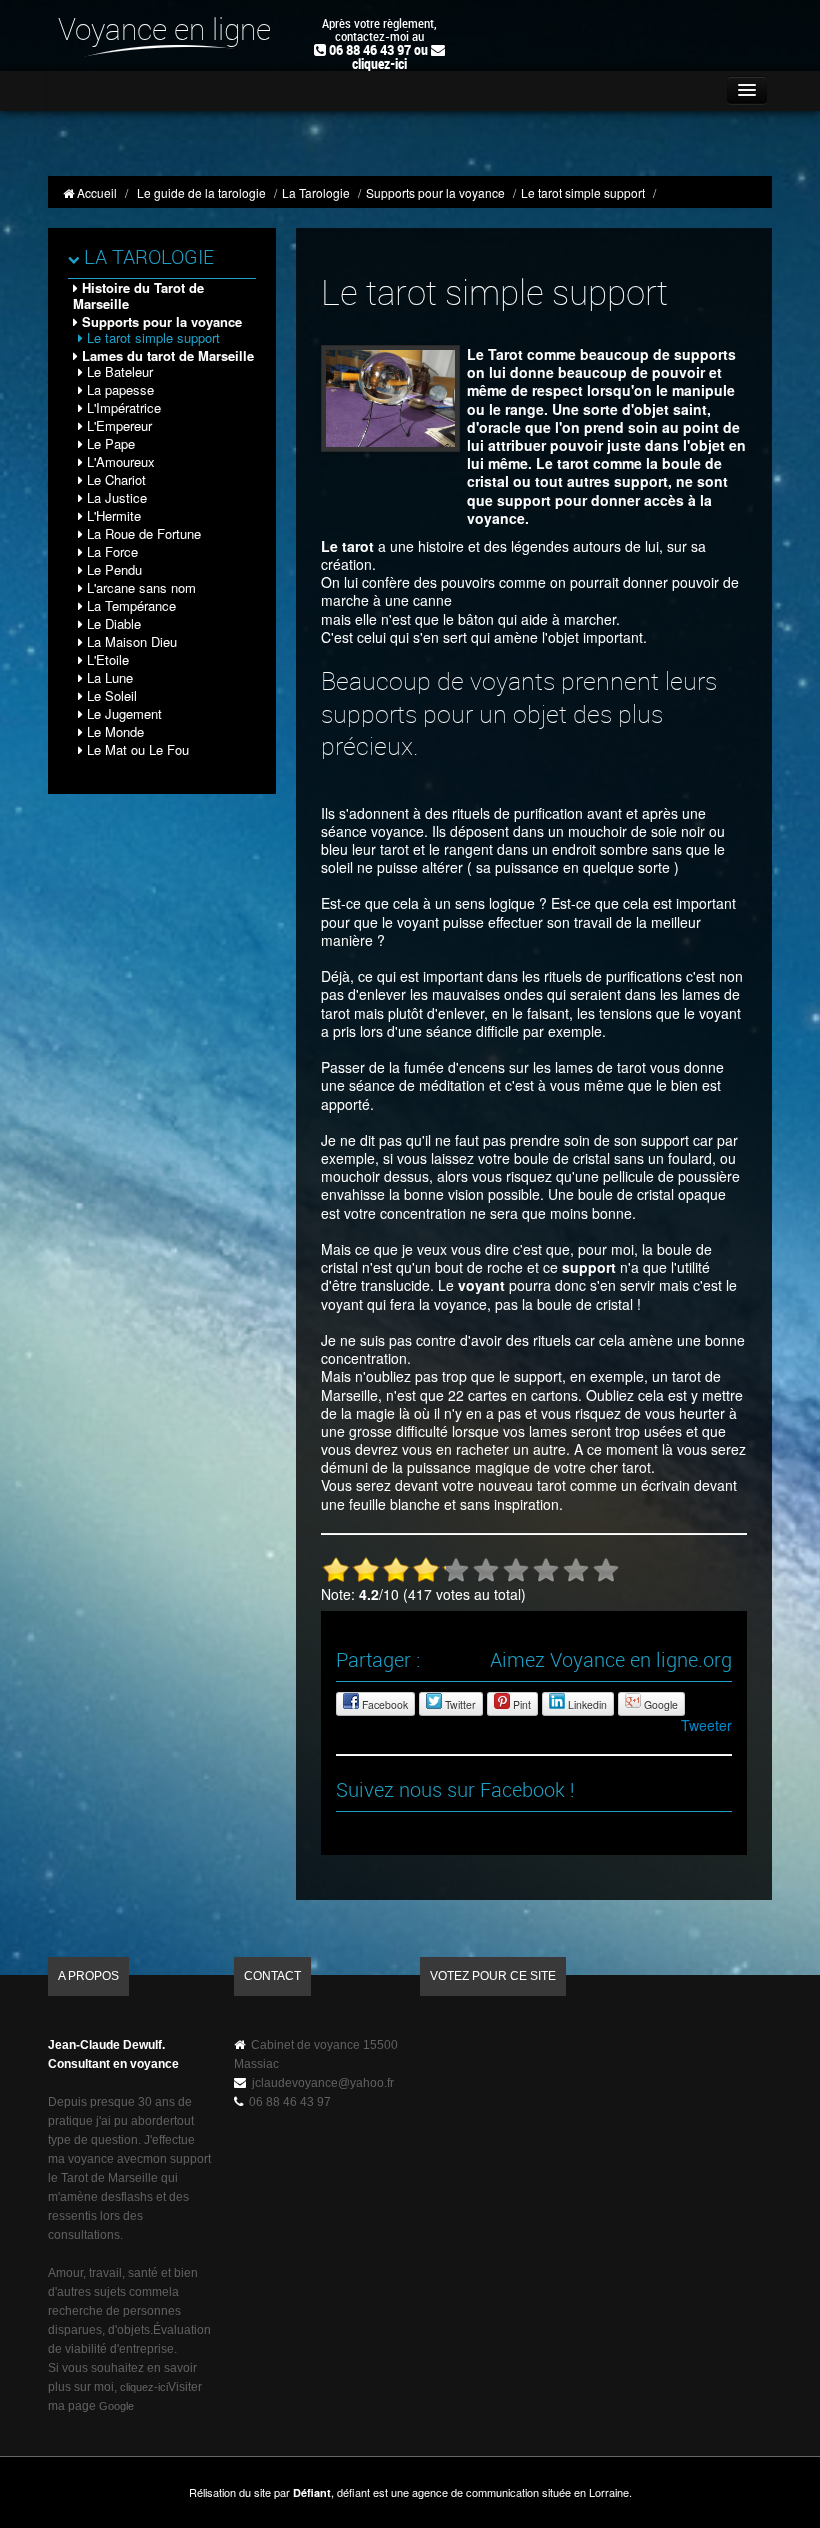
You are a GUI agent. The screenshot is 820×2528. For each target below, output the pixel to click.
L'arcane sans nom (139, 587)
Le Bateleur (118, 371)
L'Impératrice (122, 407)
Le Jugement (122, 713)
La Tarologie (146, 258)
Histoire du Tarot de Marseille (138, 295)
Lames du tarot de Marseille (166, 355)
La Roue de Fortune (142, 533)
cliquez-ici (379, 64)
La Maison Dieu (130, 641)
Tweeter (706, 1725)
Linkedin (586, 1704)
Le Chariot (114, 479)
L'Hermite (112, 515)
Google (659, 1704)
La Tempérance (129, 605)
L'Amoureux (119, 461)
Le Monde (113, 731)
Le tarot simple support (151, 337)
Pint (520, 1704)
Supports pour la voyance (160, 321)
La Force (110, 551)
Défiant (312, 2492)
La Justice (115, 497)
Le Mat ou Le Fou (136, 749)
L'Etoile (106, 659)
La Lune (108, 677)
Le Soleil (110, 695)
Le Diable (112, 623)
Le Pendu (112, 569)
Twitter (459, 1704)
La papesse (118, 389)
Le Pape (109, 443)
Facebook (383, 1704)
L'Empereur (117, 425)
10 (606, 1570)
